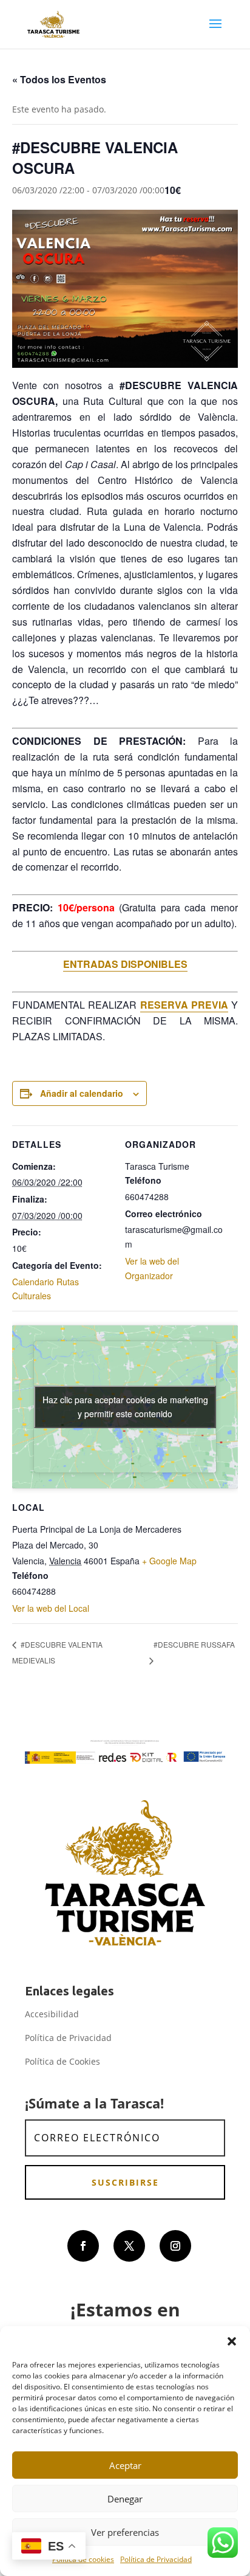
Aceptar (125, 2465)
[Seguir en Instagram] (175, 2246)
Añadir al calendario (82, 1093)
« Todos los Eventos (59, 79)
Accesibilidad (52, 2014)
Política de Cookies (62, 2061)
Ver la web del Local (51, 1608)
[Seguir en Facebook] (83, 2246)
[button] (232, 2341)
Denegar (125, 2499)
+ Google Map (169, 1561)
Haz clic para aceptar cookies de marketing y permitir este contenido (125, 1407)
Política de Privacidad (156, 2559)
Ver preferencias (125, 2532)
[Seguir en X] (129, 2246)
